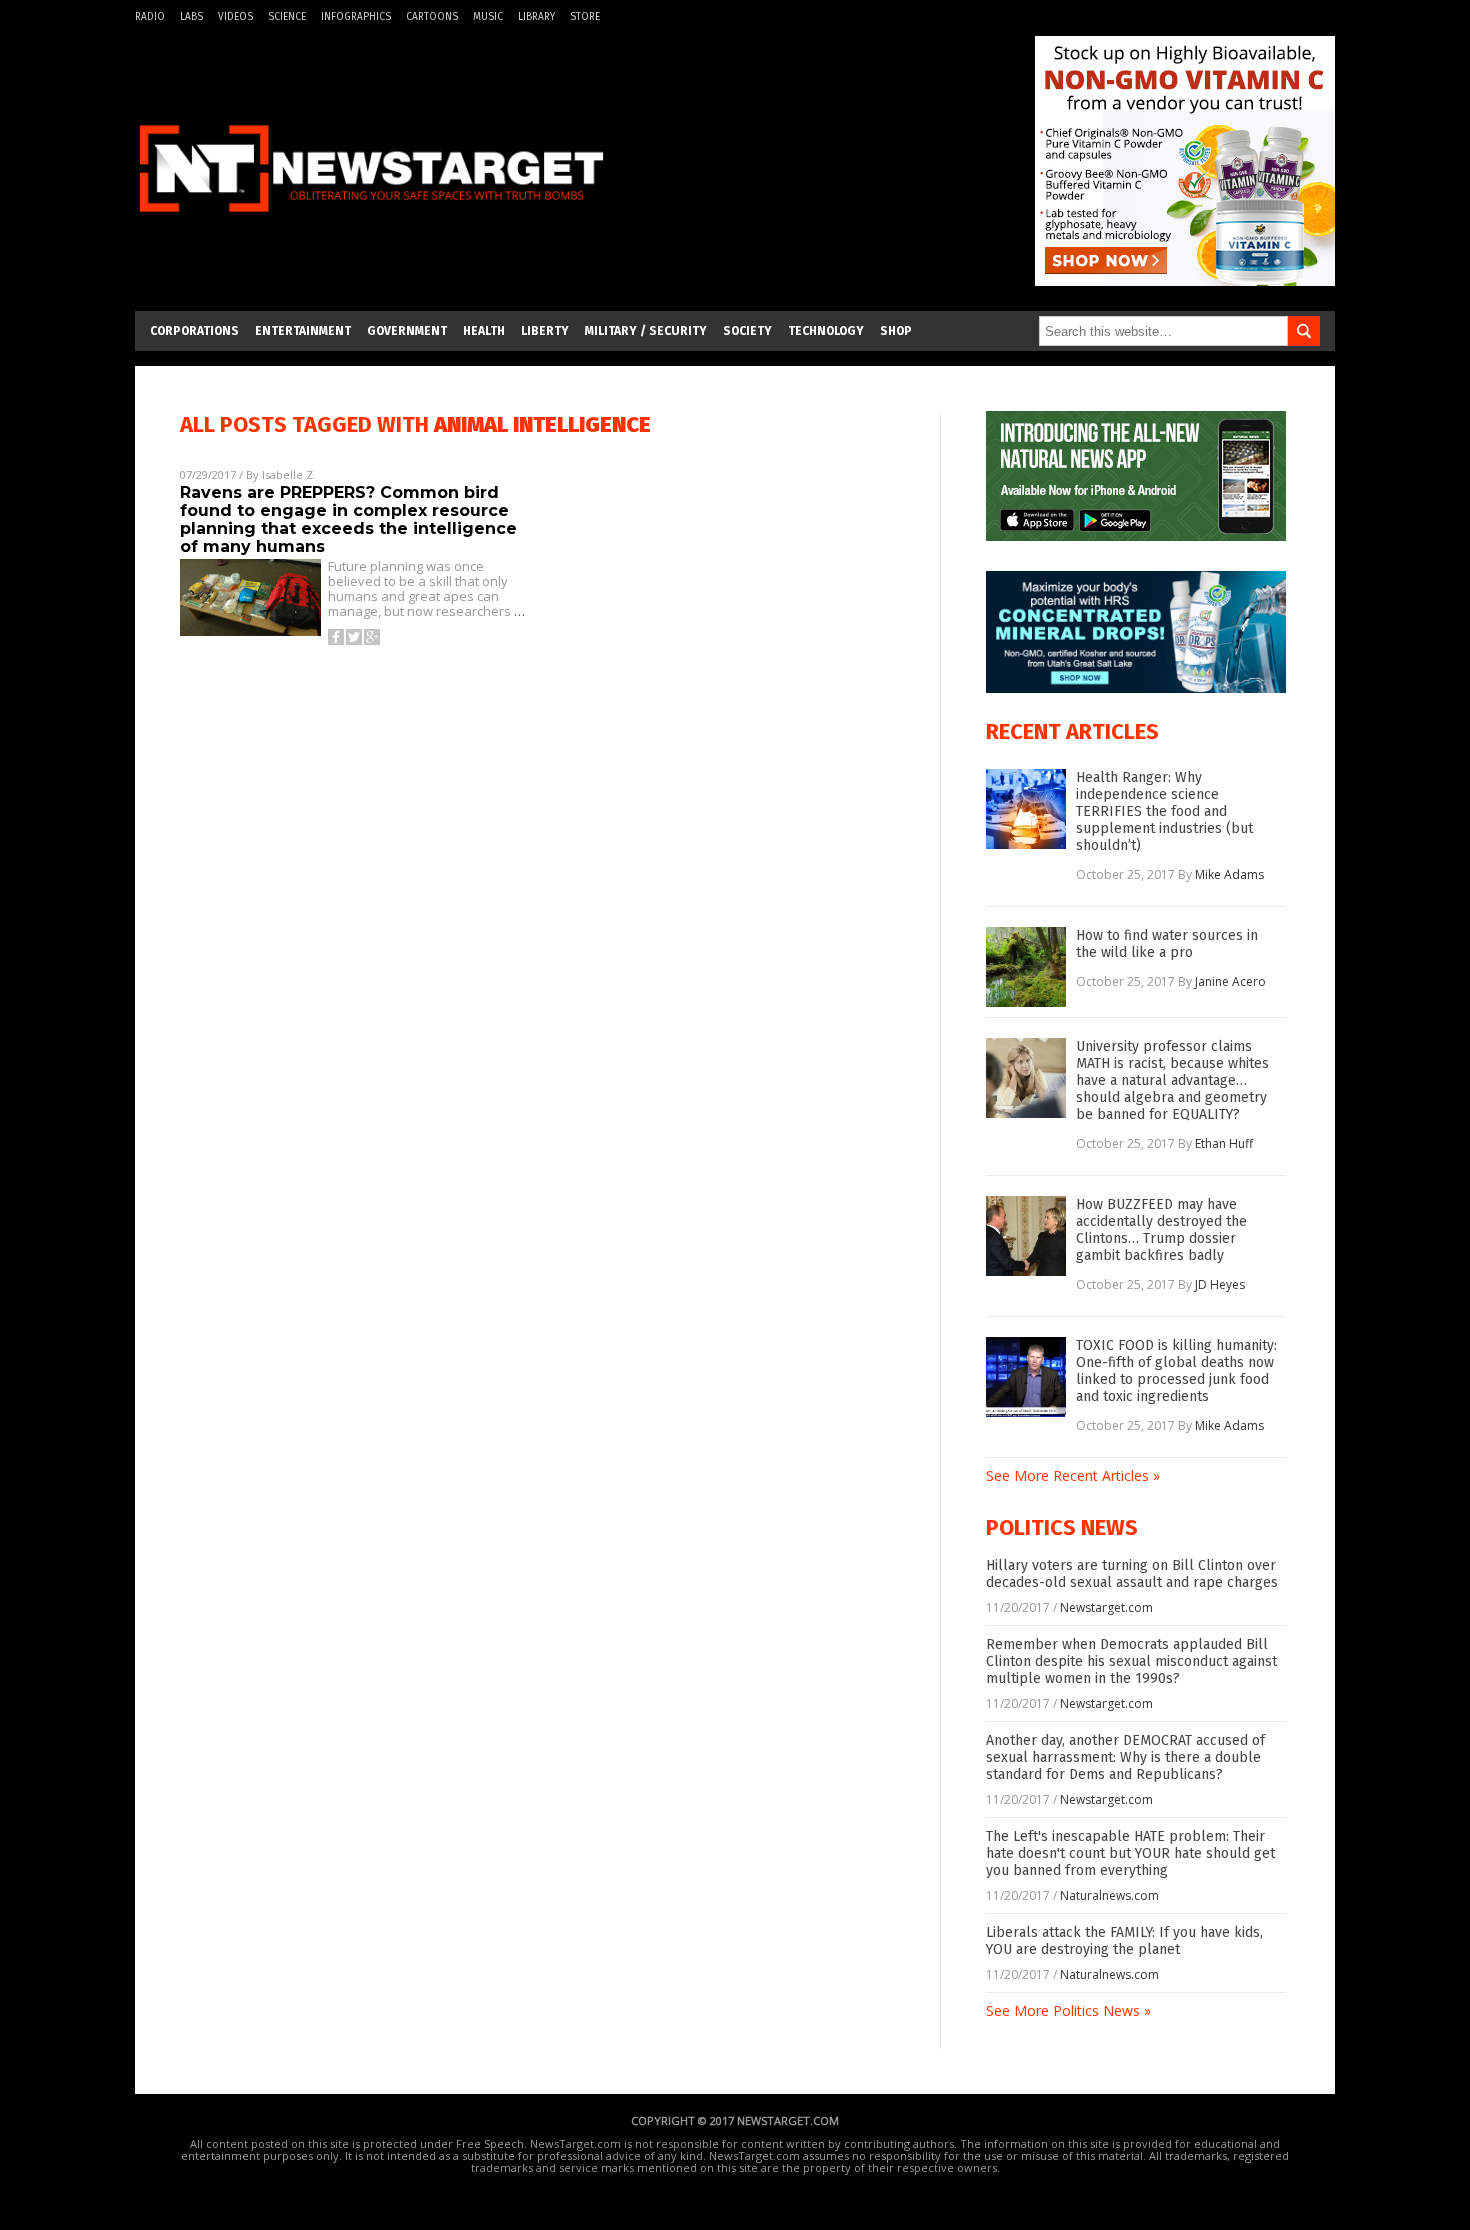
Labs (191, 17)
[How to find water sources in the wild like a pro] (1026, 967)
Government (407, 331)
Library (536, 17)
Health (484, 331)
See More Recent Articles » (1073, 1475)
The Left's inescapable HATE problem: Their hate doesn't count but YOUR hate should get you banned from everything (1130, 1853)
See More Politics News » (1068, 2010)
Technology (826, 331)
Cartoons (432, 17)
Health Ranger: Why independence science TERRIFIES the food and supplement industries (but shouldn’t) (1164, 811)
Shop (896, 331)
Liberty (545, 331)
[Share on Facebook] (336, 637)
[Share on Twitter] (354, 637)
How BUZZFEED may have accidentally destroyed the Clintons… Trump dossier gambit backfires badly (1161, 1230)
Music (488, 17)
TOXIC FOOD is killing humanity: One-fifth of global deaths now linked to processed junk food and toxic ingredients (1176, 1371)
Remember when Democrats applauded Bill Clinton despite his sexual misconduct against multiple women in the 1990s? (1131, 1661)
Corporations (194, 331)
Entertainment (303, 331)
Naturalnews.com (1109, 1895)
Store (585, 17)
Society (747, 331)
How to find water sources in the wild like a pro (1167, 944)
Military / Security (646, 331)
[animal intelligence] (371, 223)
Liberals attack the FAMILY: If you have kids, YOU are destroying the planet (1124, 1941)
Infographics (356, 17)
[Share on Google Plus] (372, 637)
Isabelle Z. (289, 474)
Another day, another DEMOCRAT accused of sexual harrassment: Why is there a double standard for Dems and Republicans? (1125, 1757)
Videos (235, 17)
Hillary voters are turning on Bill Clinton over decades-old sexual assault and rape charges (1132, 1574)
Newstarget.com (1106, 1607)
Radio (150, 17)
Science (287, 17)
